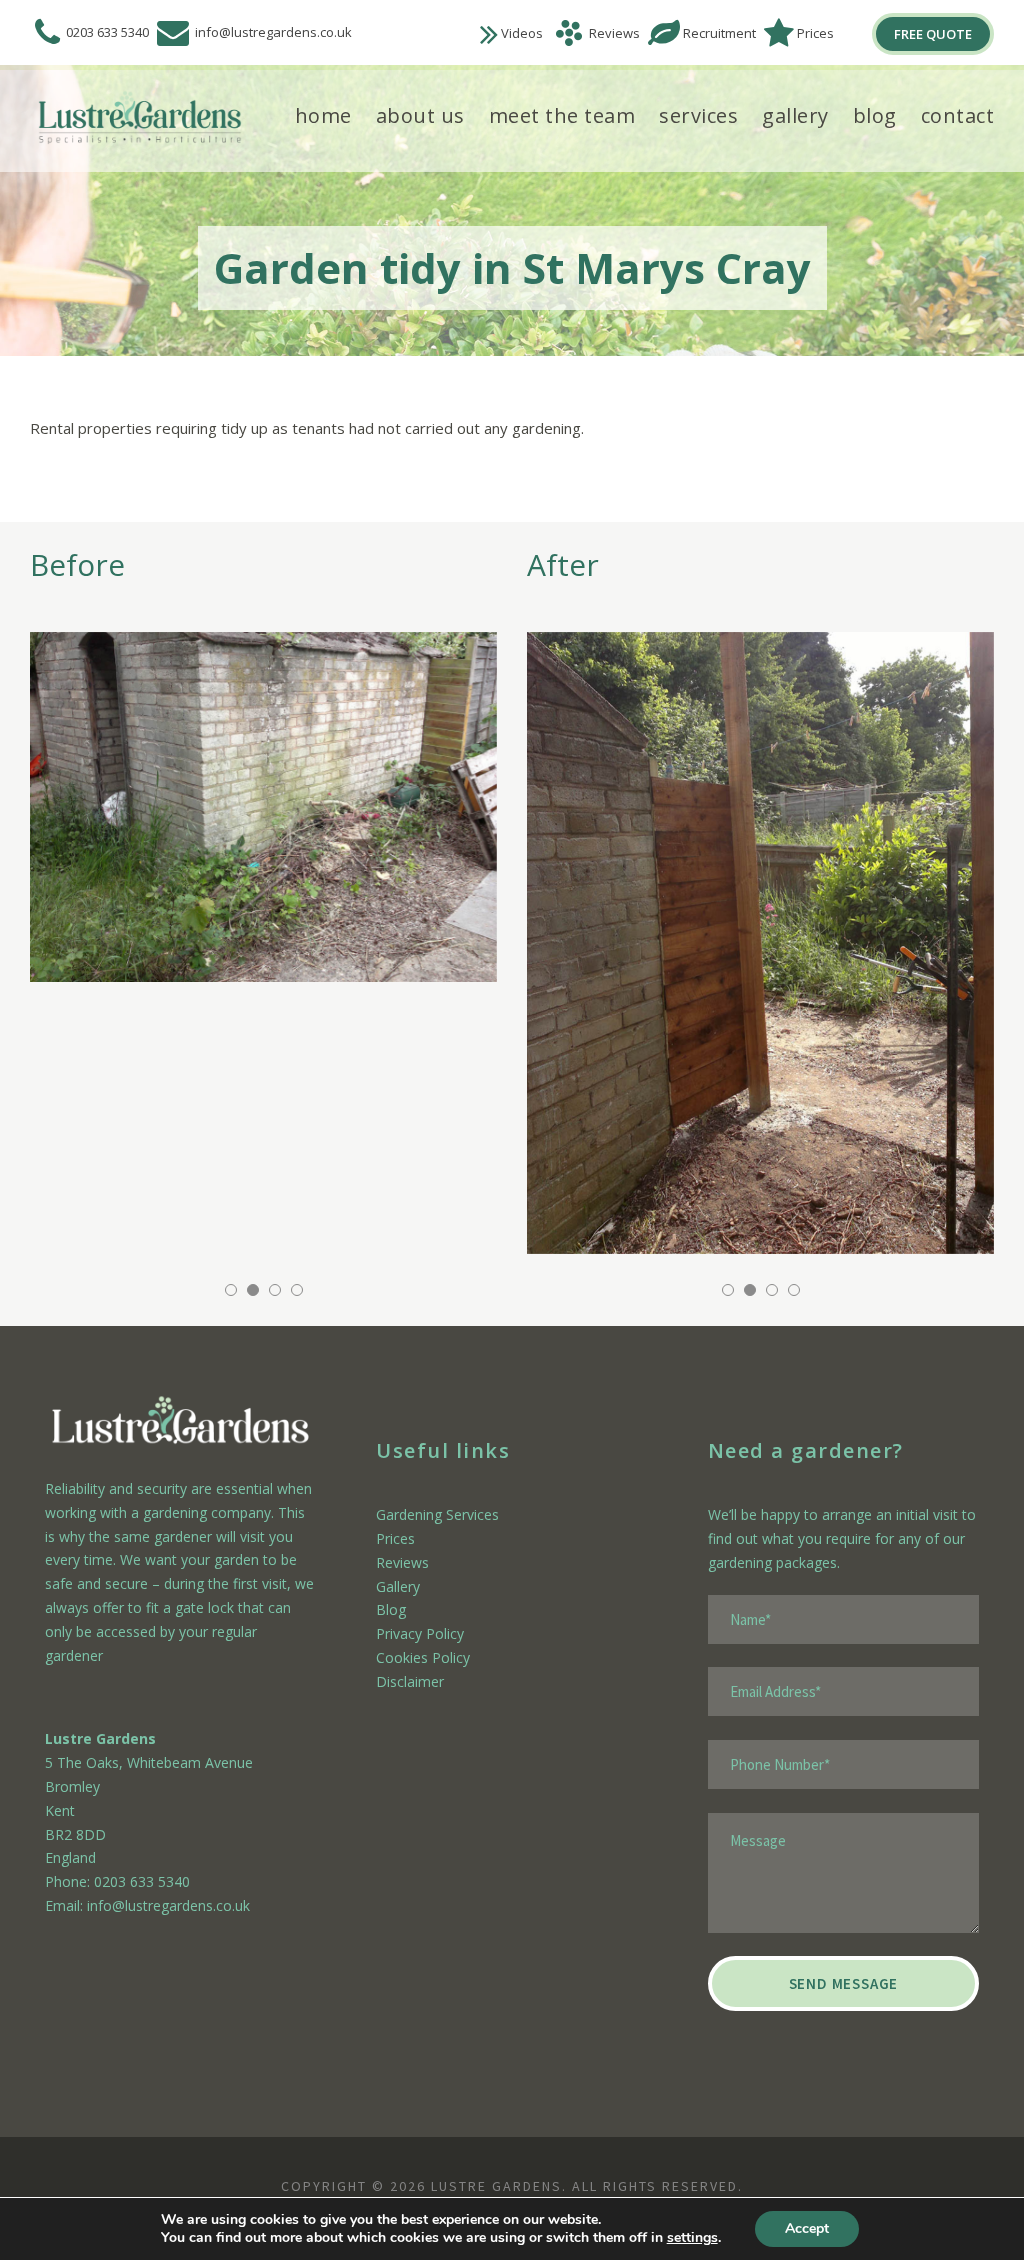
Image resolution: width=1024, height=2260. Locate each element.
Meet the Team (562, 115)
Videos (522, 33)
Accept (807, 2228)
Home (323, 115)
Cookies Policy (423, 1657)
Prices (815, 33)
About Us (420, 115)
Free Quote (933, 34)
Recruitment (719, 33)
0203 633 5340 (107, 32)
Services (698, 115)
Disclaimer (410, 1681)
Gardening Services (437, 1514)
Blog (875, 115)
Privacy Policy (420, 1633)
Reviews (614, 33)
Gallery (795, 115)
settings (692, 2238)
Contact (958, 115)
